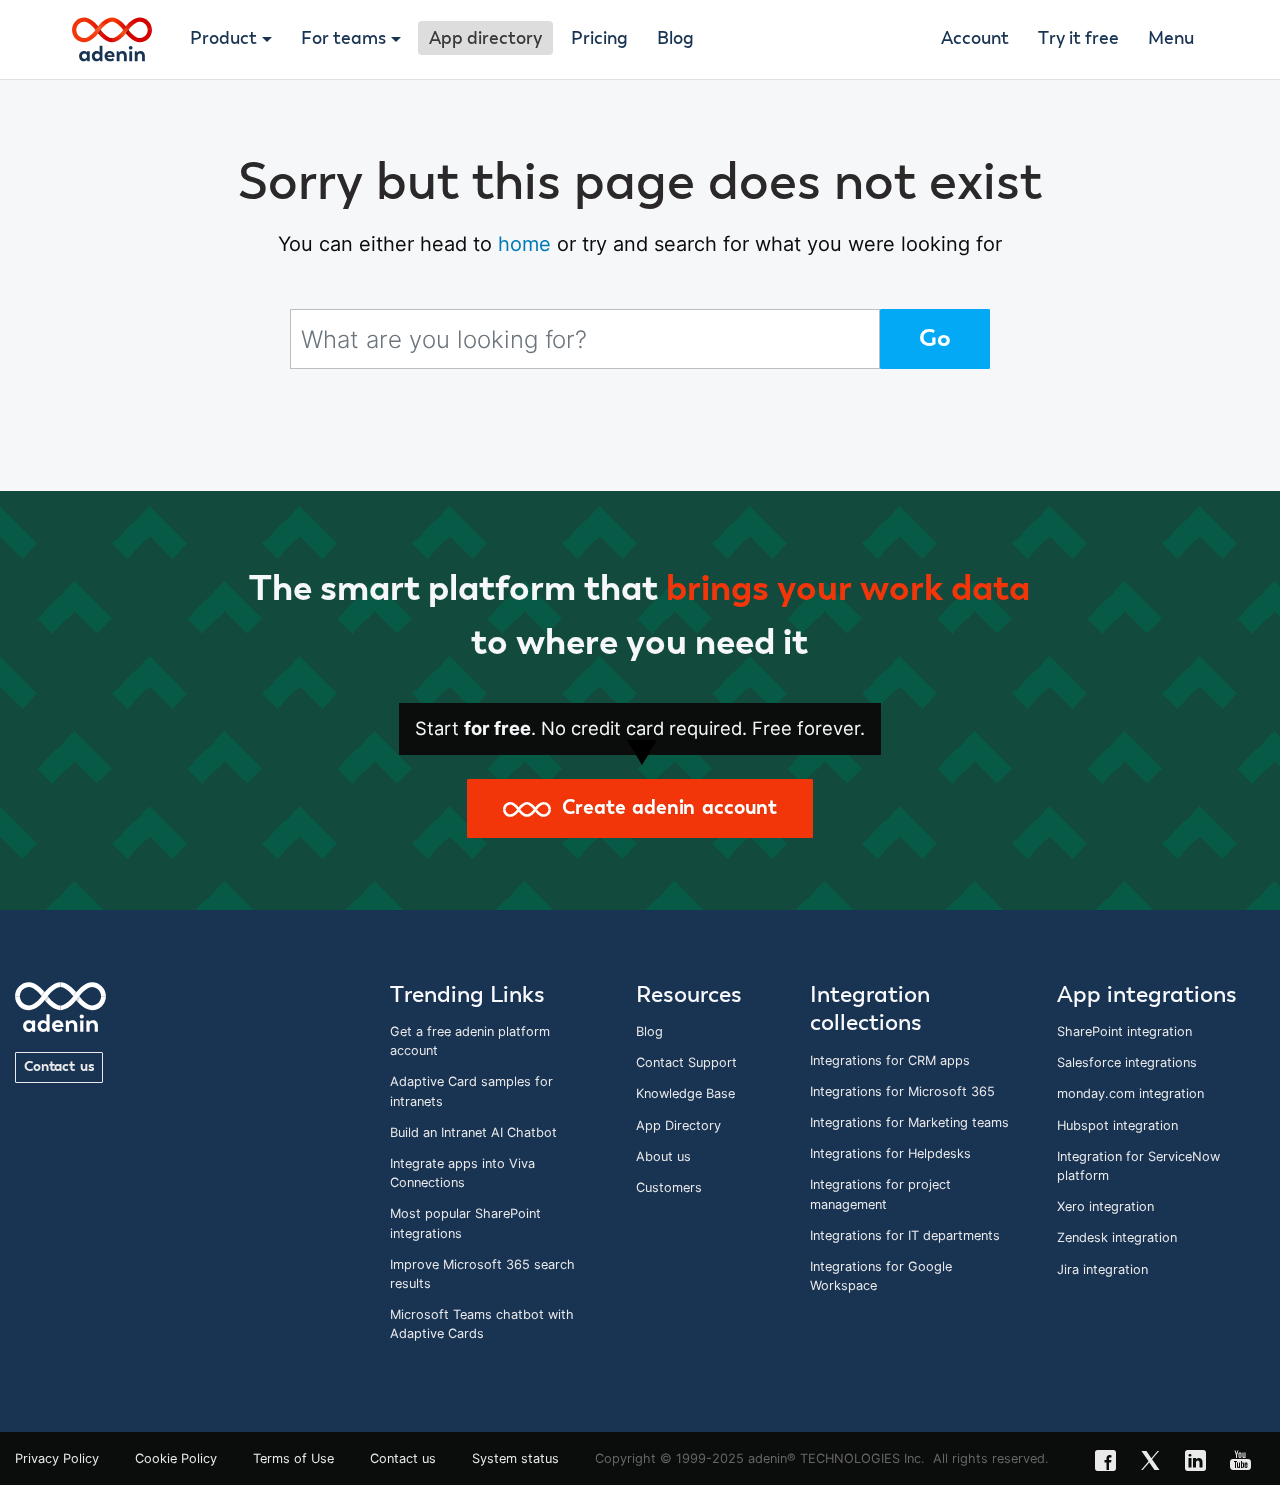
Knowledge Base (685, 1093)
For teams (343, 39)
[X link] (1156, 1463)
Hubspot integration (1117, 1125)
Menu (1171, 39)
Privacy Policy (57, 1458)
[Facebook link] (1111, 1463)
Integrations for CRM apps (890, 1060)
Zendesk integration (1117, 1237)
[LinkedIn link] (1201, 1463)
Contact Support (686, 1062)
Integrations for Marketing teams (909, 1122)
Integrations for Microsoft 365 (902, 1091)
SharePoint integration (1124, 1031)
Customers (669, 1187)
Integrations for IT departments (905, 1235)
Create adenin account (664, 808)
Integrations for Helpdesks (890, 1153)
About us (663, 1156)
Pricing (599, 39)
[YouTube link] (1246, 1463)
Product (223, 39)
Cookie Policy (176, 1458)
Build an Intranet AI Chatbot (473, 1132)
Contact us (59, 1067)
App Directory (678, 1125)
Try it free (1078, 39)
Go (935, 339)
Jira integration (1102, 1269)
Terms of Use (293, 1458)
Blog (675, 39)
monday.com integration (1130, 1093)
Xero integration (1105, 1206)
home (524, 244)
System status (515, 1458)
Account (975, 39)
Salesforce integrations (1127, 1062)
